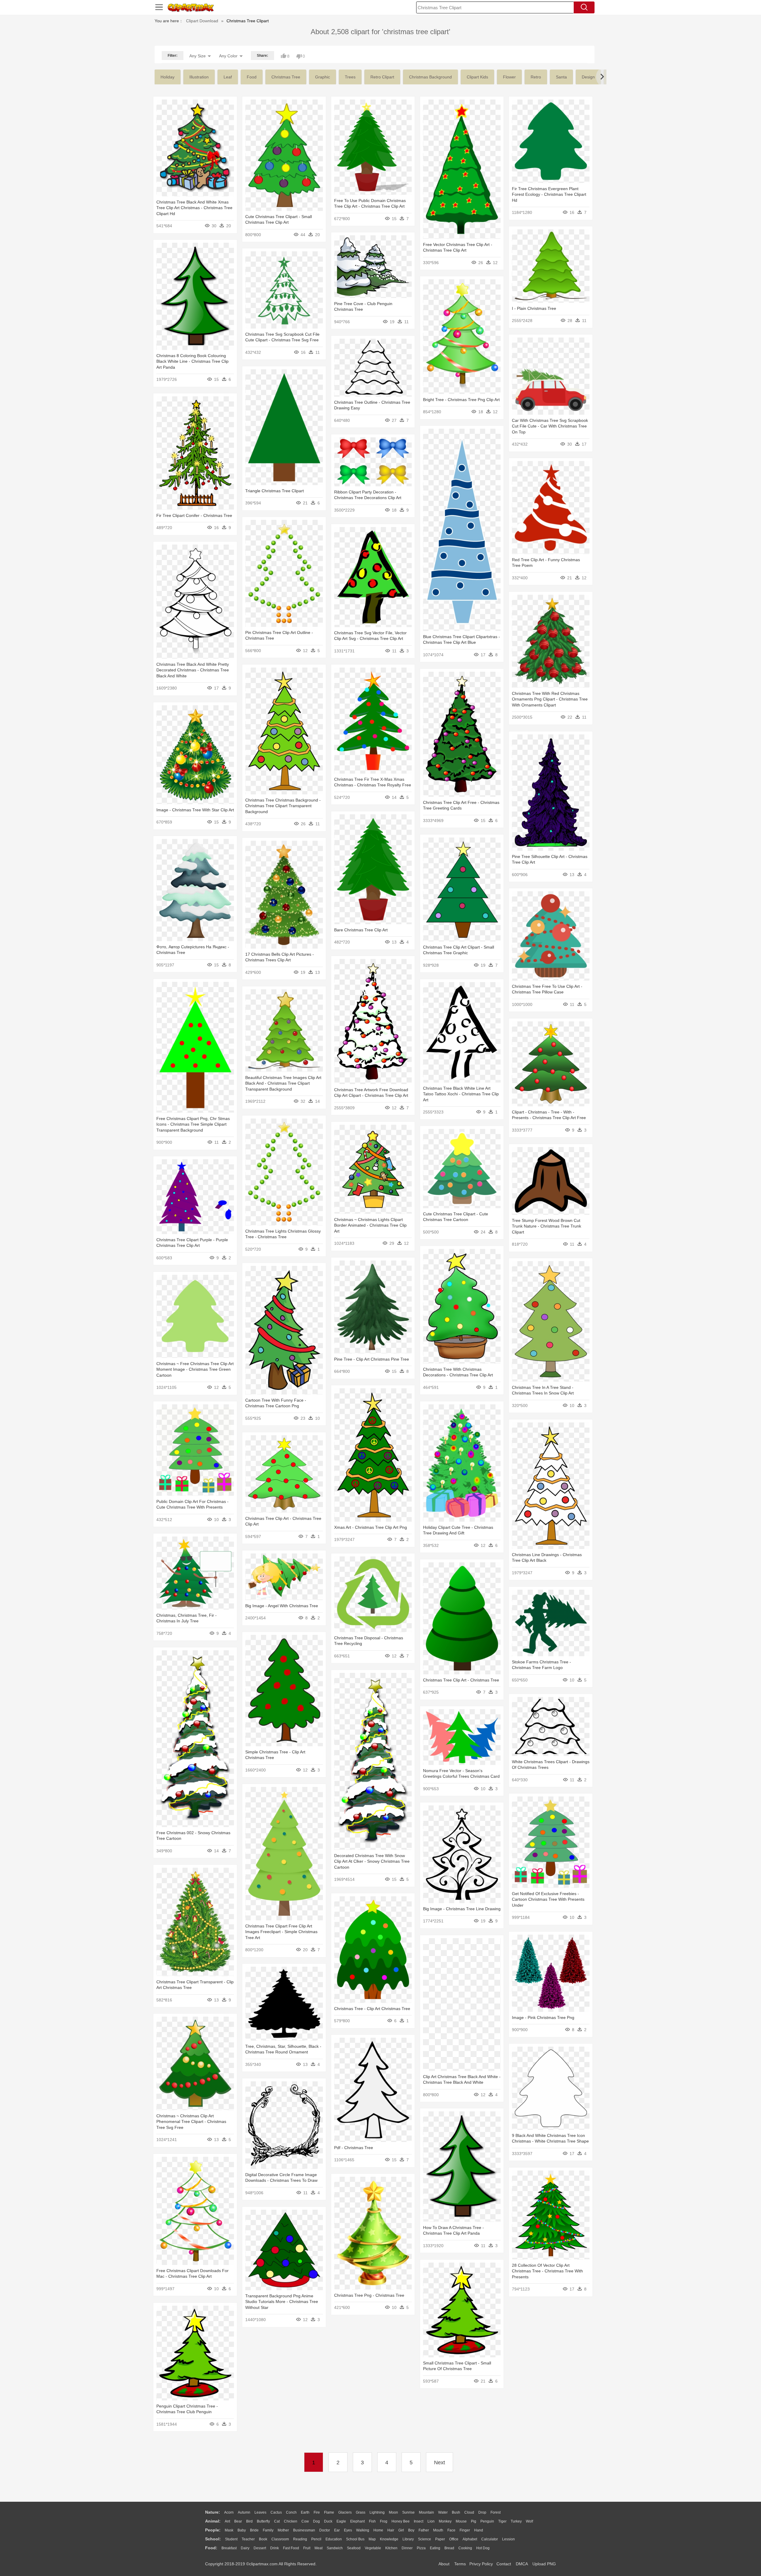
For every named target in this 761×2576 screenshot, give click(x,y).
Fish (372, 2521)
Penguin (487, 2521)
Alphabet (470, 2539)
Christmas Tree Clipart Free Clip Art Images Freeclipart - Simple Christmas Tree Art (281, 1932)
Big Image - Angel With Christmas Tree (282, 1606)
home (378, 2530)
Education (334, 2539)
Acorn (229, 2512)
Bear (238, 2521)
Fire (317, 2512)
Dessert (260, 2548)
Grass (361, 2512)
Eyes (348, 2530)
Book (263, 2539)
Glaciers (345, 2512)
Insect (419, 2521)
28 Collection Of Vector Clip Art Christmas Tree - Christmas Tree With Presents (547, 2271)
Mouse (461, 2521)
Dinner (407, 2548)
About (444, 2564)
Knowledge (389, 2539)
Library (408, 2539)
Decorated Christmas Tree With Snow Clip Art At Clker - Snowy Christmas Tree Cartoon (372, 1861)
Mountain (426, 2512)
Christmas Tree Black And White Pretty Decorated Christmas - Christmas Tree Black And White (193, 670)
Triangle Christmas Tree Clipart (275, 491)
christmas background (430, 77)
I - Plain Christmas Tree (534, 308)
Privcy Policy (481, 2564)
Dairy (245, 2548)
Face (451, 2530)
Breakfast (229, 2548)
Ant (227, 2521)
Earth (305, 2512)
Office (454, 2539)
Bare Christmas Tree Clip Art (361, 930)
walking (363, 2530)
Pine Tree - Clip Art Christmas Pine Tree (372, 1359)
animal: (213, 2521)
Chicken (291, 2521)
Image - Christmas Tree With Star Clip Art (195, 810)
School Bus (355, 2539)
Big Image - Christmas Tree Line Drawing (462, 1909)
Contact (504, 2564)
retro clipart (382, 77)
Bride (254, 2530)
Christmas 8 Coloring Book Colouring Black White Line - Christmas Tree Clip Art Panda (192, 361)
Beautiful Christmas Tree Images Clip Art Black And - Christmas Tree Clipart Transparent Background (283, 1083)
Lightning (377, 2512)
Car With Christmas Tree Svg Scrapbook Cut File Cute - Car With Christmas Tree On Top (550, 426)
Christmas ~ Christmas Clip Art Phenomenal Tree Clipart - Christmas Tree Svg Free (191, 2122)
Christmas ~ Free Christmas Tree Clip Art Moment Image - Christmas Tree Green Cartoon (195, 1369)
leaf (228, 77)
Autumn (244, 2512)
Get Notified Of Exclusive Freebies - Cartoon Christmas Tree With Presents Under (548, 1899)
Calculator (490, 2539)
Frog (384, 2521)
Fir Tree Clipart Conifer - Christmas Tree (194, 515)
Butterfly (263, 2521)
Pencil (316, 2539)
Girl (401, 2530)
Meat (319, 2548)
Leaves (260, 2512)
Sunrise (408, 2512)
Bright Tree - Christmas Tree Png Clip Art (461, 400)
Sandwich (335, 2548)
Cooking (465, 2548)
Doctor (325, 2530)
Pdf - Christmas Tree (354, 2148)
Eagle (341, 2521)
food (252, 77)
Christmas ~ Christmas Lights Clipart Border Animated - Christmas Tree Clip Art (370, 1225)
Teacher (248, 2539)
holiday (168, 77)
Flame (329, 2512)
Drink (275, 2548)
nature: (213, 2512)
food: (211, 2548)
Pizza (421, 2548)
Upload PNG (544, 2564)
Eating (435, 2548)
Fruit (307, 2548)
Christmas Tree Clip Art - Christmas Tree (461, 1680)
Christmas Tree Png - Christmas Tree (369, 2295)
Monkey (445, 2521)
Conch (291, 2512)
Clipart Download (202, 21)
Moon (393, 2512)
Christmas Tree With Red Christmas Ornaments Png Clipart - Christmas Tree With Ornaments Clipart (550, 699)
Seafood (354, 2548)
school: (213, 2539)
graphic (323, 77)
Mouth (438, 2530)
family (268, 2530)
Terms (460, 2564)
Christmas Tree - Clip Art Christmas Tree (372, 2009)
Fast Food (291, 2548)
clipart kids (477, 77)
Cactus (276, 2512)
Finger (465, 2530)
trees (350, 77)
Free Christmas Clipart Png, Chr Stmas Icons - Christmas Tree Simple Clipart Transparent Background (193, 1124)
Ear (337, 2530)
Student (231, 2539)
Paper (440, 2539)
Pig (474, 2521)
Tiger (502, 2521)
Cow (305, 2521)
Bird (249, 2521)
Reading (300, 2539)
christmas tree (286, 77)
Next (440, 2463)
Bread (449, 2548)
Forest (496, 2512)
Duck (328, 2521)
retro (536, 77)
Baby (242, 2530)
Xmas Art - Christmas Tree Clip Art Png (371, 1527)
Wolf (529, 2521)
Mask (229, 2530)
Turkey (516, 2521)
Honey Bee (401, 2521)
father (424, 2530)
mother (283, 2530)
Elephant (357, 2521)
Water (443, 2512)
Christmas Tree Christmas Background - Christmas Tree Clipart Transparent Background (283, 806)
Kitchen (391, 2548)
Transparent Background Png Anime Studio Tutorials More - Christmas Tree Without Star (282, 2302)
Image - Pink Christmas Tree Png (543, 2017)
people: (213, 2530)
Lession (508, 2539)
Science (424, 2539)
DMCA (522, 2564)
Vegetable (373, 2548)
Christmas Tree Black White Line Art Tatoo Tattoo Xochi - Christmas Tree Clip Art (461, 1094)
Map (372, 2539)
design (588, 77)
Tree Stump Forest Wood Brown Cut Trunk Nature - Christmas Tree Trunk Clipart (547, 1226)
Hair (391, 2530)
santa (561, 77)
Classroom (280, 2539)
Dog (316, 2521)
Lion (431, 2521)
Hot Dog (483, 2548)
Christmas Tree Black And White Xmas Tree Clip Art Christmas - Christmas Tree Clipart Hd (194, 208)
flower (509, 77)
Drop (482, 2512)
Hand (479, 2530)
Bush (456, 2512)
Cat (277, 2521)
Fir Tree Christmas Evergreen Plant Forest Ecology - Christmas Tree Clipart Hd (549, 194)
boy (411, 2530)
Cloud (469, 2512)
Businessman (304, 2530)
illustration (199, 77)
